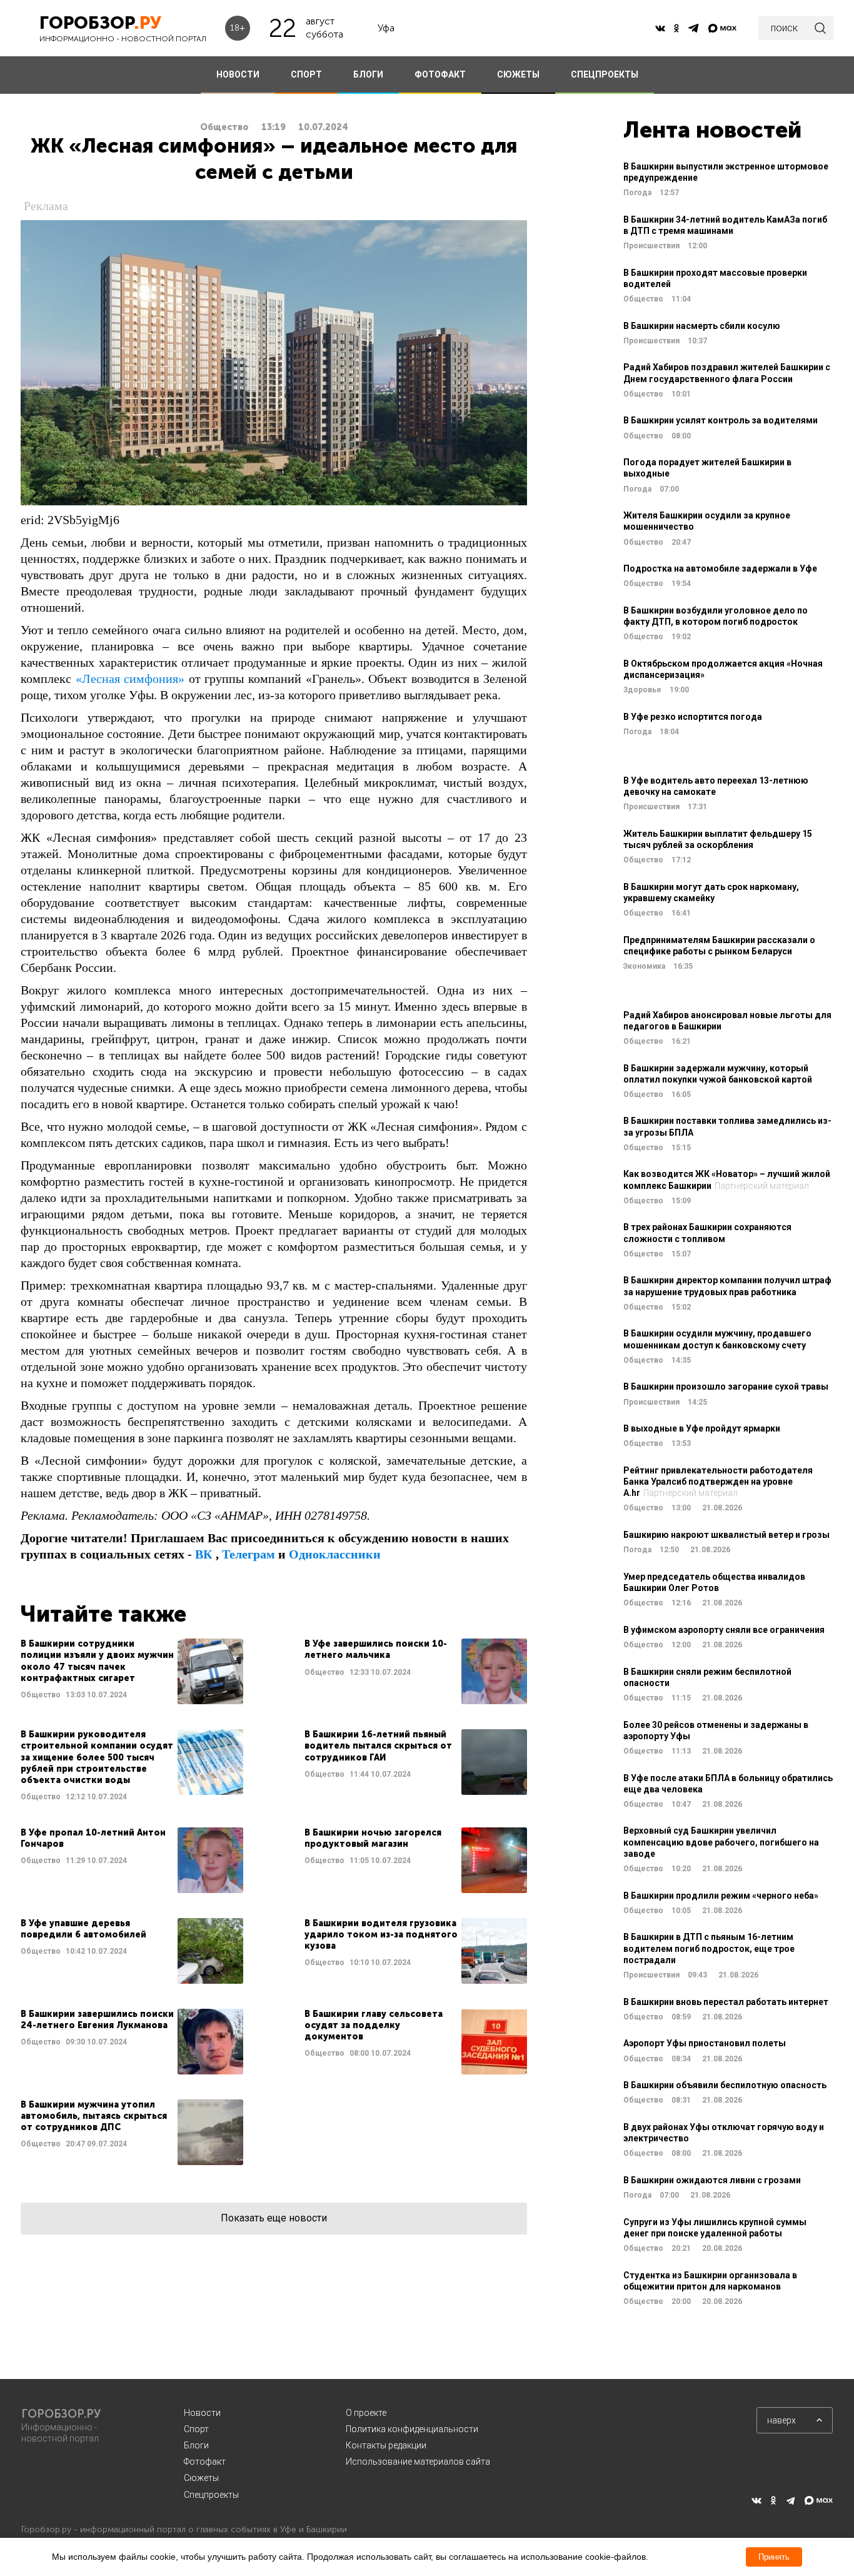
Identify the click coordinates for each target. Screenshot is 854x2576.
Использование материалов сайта (418, 2462)
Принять (774, 2557)
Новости (202, 2413)
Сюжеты (201, 2478)
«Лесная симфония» (130, 679)
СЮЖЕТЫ (518, 74)
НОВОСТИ (238, 74)
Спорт (196, 2429)
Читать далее (132, 1671)
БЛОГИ (368, 74)
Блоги (196, 2445)
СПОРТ (306, 74)
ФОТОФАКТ (440, 74)
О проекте (366, 2413)
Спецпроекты (211, 2495)
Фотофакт (205, 2462)
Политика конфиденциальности (412, 2429)
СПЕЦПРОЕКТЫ (605, 74)
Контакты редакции (386, 2445)
